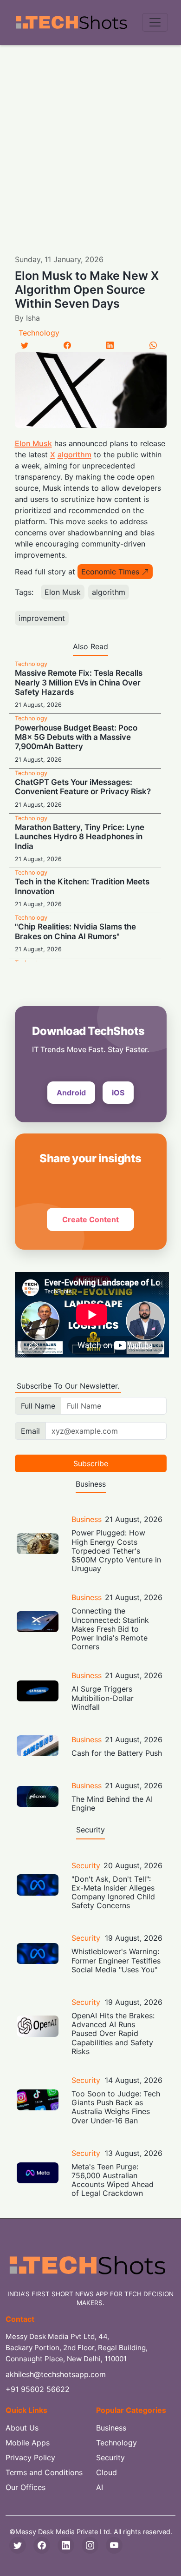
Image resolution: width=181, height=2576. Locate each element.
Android (71, 1093)
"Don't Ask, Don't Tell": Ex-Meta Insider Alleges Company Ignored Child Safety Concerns (113, 1892)
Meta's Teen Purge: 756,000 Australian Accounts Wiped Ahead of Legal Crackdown (113, 2180)
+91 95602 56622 (38, 2389)
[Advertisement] (90, 140)
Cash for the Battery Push (117, 1753)
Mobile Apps (28, 2443)
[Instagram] (90, 2545)
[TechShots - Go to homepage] (71, 23)
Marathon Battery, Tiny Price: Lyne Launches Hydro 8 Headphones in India (80, 837)
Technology (39, 333)
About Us (22, 2428)
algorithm (74, 455)
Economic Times (110, 572)
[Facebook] (67, 345)
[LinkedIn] (110, 345)
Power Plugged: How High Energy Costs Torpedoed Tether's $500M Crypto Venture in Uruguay (116, 1551)
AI (100, 2487)
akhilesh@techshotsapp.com (56, 2374)
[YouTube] (114, 2545)
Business (87, 1519)
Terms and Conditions (44, 2472)
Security (86, 1865)
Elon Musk (33, 443)
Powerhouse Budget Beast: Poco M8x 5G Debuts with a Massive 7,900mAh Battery (76, 737)
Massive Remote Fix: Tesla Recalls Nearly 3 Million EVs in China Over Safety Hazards (79, 682)
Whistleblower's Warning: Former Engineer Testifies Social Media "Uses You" (116, 1960)
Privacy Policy (30, 2457)
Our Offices (26, 2487)
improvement (42, 618)
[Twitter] (25, 345)
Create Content (90, 1219)
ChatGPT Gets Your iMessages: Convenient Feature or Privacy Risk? (83, 787)
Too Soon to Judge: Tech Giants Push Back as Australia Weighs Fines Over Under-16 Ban (116, 2107)
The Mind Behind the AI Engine (112, 1803)
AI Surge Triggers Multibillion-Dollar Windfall (103, 1698)
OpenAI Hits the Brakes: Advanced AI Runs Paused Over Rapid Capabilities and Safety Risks (113, 2033)
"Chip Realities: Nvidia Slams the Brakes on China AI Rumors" (75, 931)
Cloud (107, 2472)
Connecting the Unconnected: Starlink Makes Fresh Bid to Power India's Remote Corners (110, 1629)
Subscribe (91, 1463)
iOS (118, 1093)
